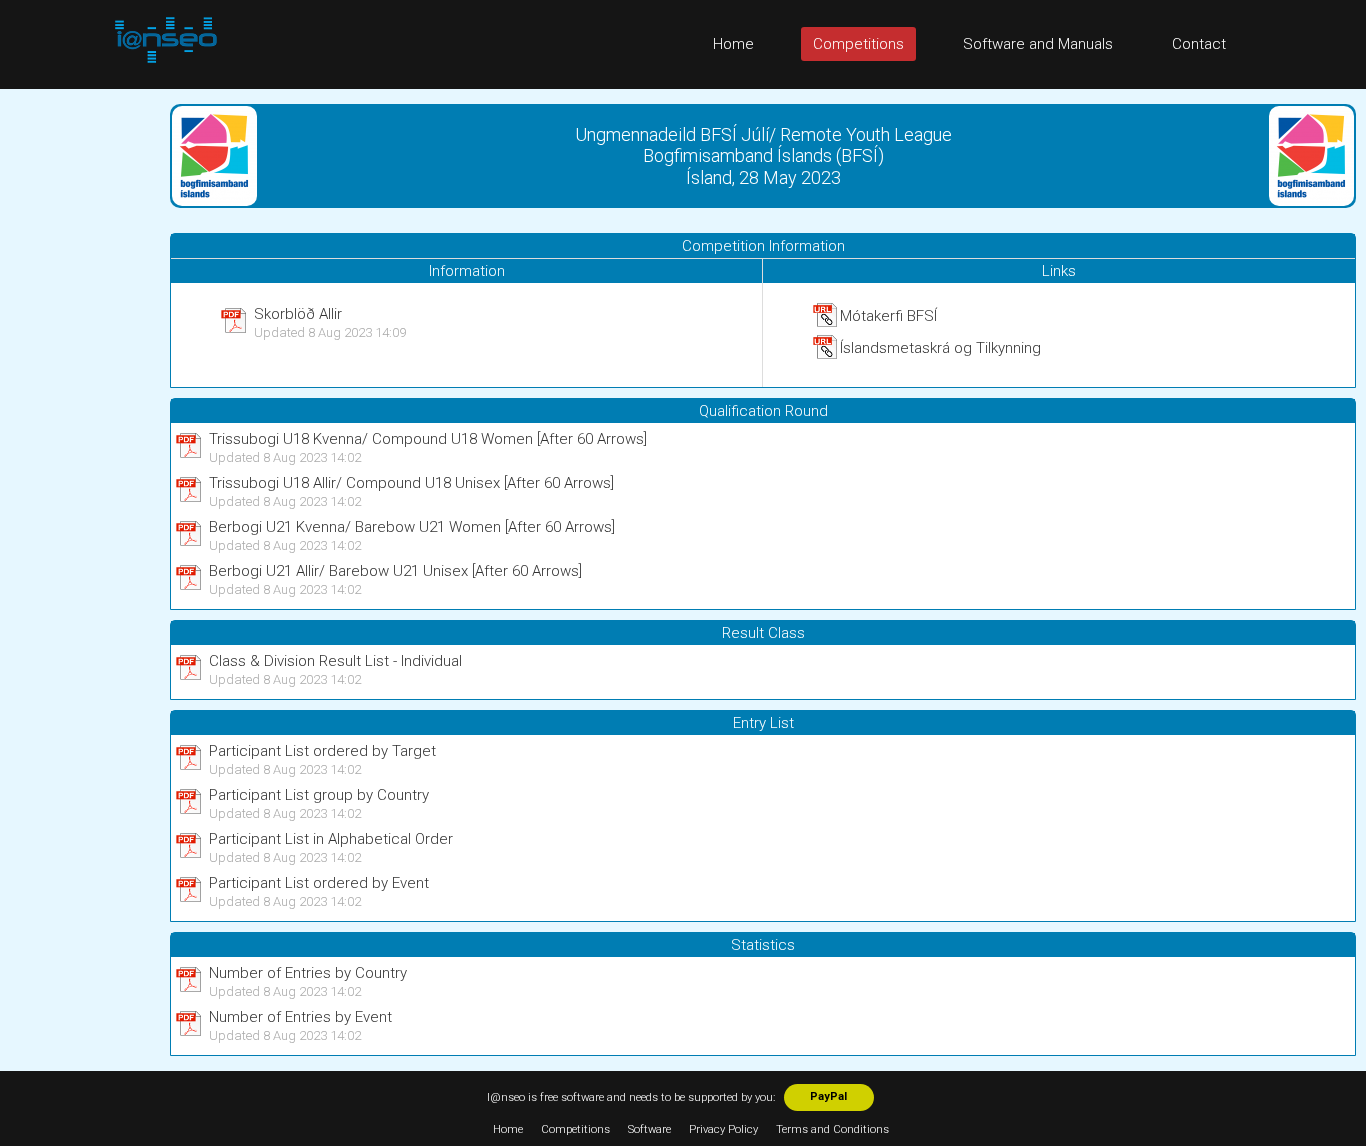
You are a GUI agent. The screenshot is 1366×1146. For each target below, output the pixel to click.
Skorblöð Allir (298, 314)
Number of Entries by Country (308, 973)
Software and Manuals (1038, 44)
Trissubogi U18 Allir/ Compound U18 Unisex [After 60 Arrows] (411, 483)
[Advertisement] (80, 389)
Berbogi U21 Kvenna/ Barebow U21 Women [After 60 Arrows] (412, 527)
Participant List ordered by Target (322, 751)
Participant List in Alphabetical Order (331, 839)
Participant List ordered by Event (319, 883)
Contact (1199, 44)
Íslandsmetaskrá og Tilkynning (940, 348)
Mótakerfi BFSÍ (888, 316)
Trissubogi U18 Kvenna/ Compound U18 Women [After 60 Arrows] (428, 439)
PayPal (828, 1096)
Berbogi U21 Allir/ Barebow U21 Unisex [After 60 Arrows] (395, 571)
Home (733, 44)
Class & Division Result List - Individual (335, 661)
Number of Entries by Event (300, 1017)
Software (649, 1129)
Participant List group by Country (319, 795)
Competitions (858, 44)
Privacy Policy (723, 1129)
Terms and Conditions (832, 1129)
